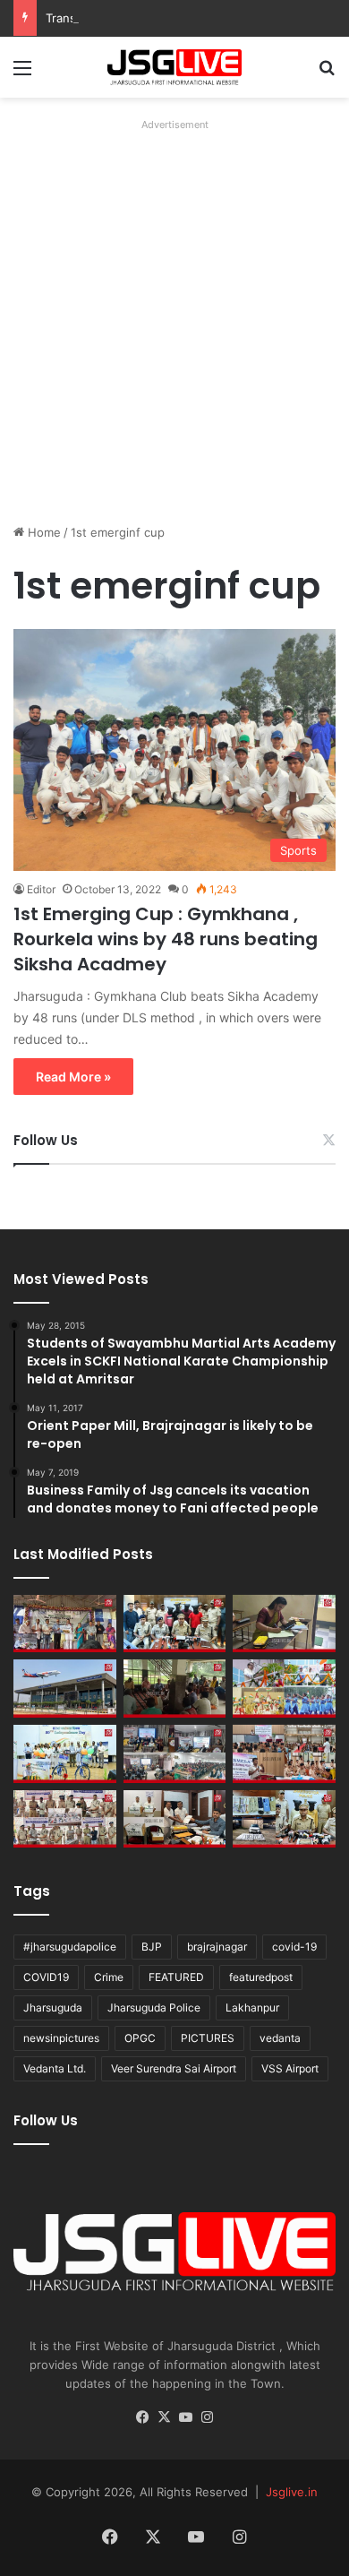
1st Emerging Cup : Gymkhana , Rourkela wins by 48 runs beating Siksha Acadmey (166, 939)
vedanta (280, 2038)
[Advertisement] (174, 312)
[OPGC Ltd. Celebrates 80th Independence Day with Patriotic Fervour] (284, 1689)
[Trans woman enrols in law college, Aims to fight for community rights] (284, 1624)
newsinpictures (61, 2038)
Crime (109, 1977)
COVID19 (46, 1977)
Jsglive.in (292, 2492)
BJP (152, 1947)
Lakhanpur (252, 2007)
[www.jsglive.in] (174, 67)
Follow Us (46, 1140)
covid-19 (294, 1947)
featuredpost (261, 1977)
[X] (164, 2417)
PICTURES (208, 2038)
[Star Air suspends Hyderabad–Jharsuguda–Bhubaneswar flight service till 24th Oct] (65, 1689)
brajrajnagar (217, 1947)
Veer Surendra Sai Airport (174, 2068)
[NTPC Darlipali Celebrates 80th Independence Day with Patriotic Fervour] (65, 1754)
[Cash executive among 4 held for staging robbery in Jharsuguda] (175, 1624)
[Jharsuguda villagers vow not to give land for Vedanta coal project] (175, 1689)
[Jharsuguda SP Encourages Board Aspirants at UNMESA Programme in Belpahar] (284, 1754)
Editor (41, 889)
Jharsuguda (53, 2007)
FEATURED (176, 1977)
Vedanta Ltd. (55, 2068)
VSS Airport (290, 2068)
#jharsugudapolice (70, 1947)
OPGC (140, 2038)
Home (43, 532)
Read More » (73, 1077)
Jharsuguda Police (154, 2007)
